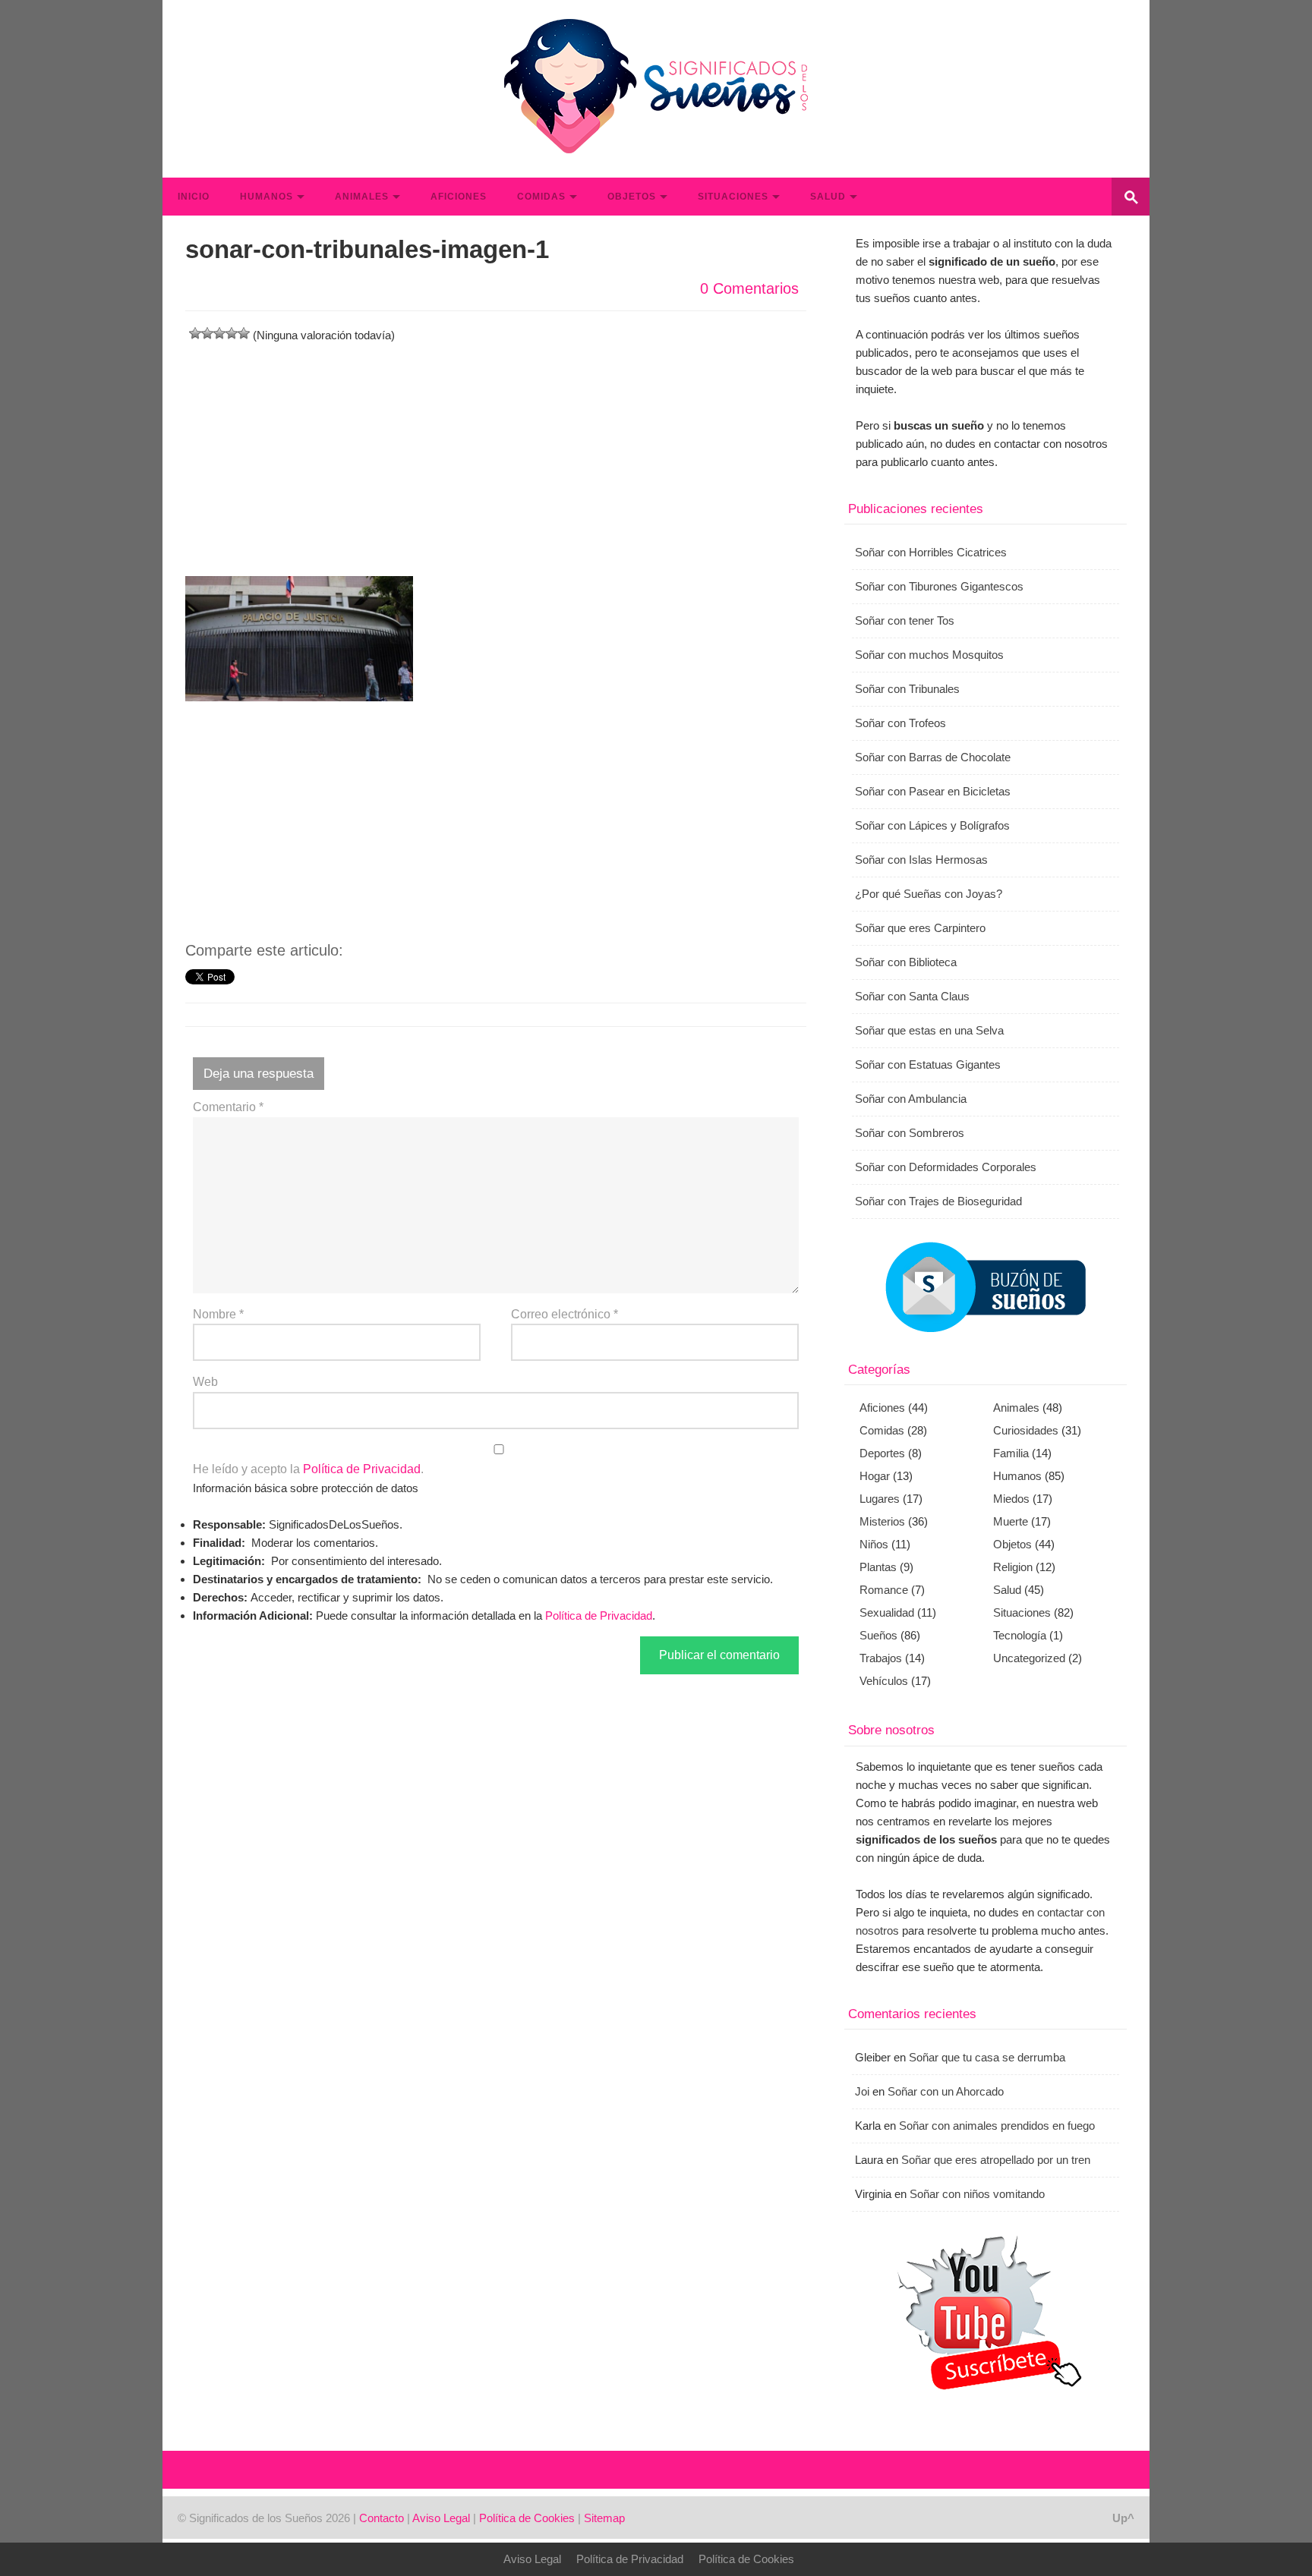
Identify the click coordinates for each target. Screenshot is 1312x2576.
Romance (884, 1590)
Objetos (632, 197)
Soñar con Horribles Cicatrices (931, 552)
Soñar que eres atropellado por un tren (996, 2160)
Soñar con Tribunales (907, 689)
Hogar (875, 1476)
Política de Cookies (527, 2518)
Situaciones (733, 197)
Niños (874, 1544)
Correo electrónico (565, 1314)
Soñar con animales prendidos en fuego (997, 2126)
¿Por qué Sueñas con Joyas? (929, 894)
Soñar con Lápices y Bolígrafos (932, 825)
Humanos (266, 197)
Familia (1011, 1453)
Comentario (228, 1107)
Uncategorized (1029, 1658)
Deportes (882, 1453)
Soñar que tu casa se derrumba (987, 2057)
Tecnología (1020, 1635)
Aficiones (459, 197)
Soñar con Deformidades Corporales (946, 1167)
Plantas (878, 1567)
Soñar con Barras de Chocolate (933, 757)
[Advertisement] (496, 451)
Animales (362, 197)
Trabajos (881, 1658)
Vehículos (884, 1681)
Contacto (382, 2518)
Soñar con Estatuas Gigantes (928, 1064)
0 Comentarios (749, 288)
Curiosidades (1026, 1430)
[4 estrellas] (232, 333)
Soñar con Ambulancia (911, 1099)
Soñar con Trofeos (900, 723)
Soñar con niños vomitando (977, 2194)
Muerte (1011, 1521)
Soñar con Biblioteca (906, 962)
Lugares (880, 1499)
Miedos (1011, 1499)
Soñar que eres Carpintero (920, 928)
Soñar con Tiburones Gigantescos (939, 586)
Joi (862, 2091)
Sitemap (604, 2518)
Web (205, 1382)
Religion (1013, 1567)
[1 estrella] (195, 333)
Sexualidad (887, 1612)
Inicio (194, 197)
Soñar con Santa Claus (912, 996)
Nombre (218, 1314)
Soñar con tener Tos (905, 620)
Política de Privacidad (362, 1469)
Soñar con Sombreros (910, 1133)
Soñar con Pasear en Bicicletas (933, 791)
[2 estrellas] (207, 333)
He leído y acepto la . (308, 1469)
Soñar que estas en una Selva (929, 1030)
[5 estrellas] (244, 333)
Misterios (882, 1521)
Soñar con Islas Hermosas (921, 860)
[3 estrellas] (219, 333)
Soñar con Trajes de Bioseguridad (938, 1201)
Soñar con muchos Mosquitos (929, 655)
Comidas (541, 197)
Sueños (878, 1635)
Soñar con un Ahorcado (946, 2091)
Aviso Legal (441, 2518)
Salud (828, 197)
